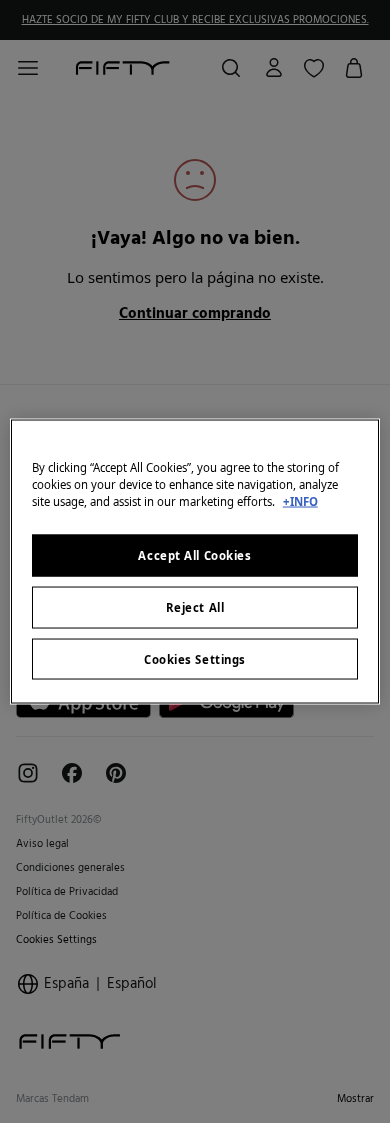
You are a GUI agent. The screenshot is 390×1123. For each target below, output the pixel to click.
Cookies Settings (195, 658)
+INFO (300, 500)
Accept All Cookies (194, 554)
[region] (195, 561)
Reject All (195, 606)
